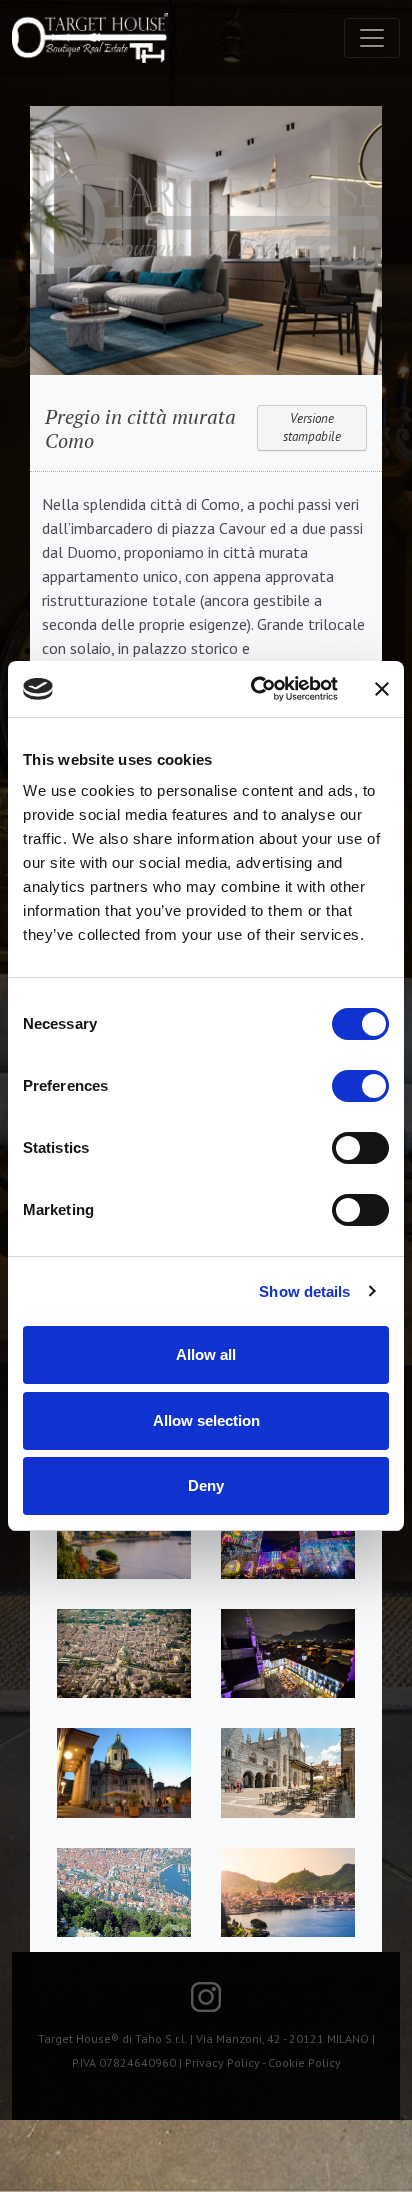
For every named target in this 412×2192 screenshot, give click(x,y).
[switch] (360, 1086)
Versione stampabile (312, 427)
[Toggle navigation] (372, 38)
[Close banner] (382, 689)
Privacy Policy (222, 2062)
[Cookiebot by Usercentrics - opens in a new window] (255, 689)
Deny (206, 1485)
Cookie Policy (304, 2062)
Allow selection (206, 1420)
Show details (304, 1291)
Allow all (206, 1354)
